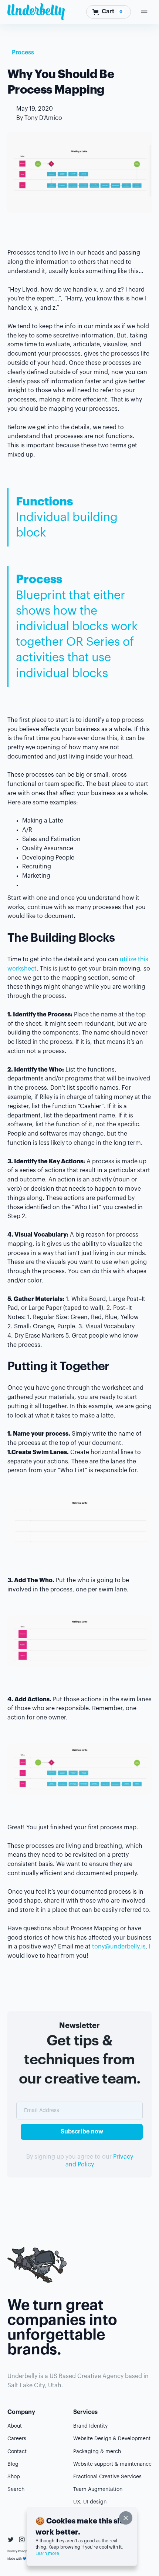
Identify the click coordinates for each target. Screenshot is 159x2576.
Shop (14, 2477)
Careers (17, 2439)
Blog (13, 2464)
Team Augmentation (98, 2489)
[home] (36, 12)
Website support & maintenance (112, 2464)
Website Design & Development (112, 2439)
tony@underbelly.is (119, 1947)
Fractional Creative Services (107, 2477)
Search (16, 2489)
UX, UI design (90, 2502)
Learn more (47, 2553)
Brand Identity (90, 2426)
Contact (17, 2452)
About (15, 2426)
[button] (109, 12)
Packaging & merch (97, 2452)
